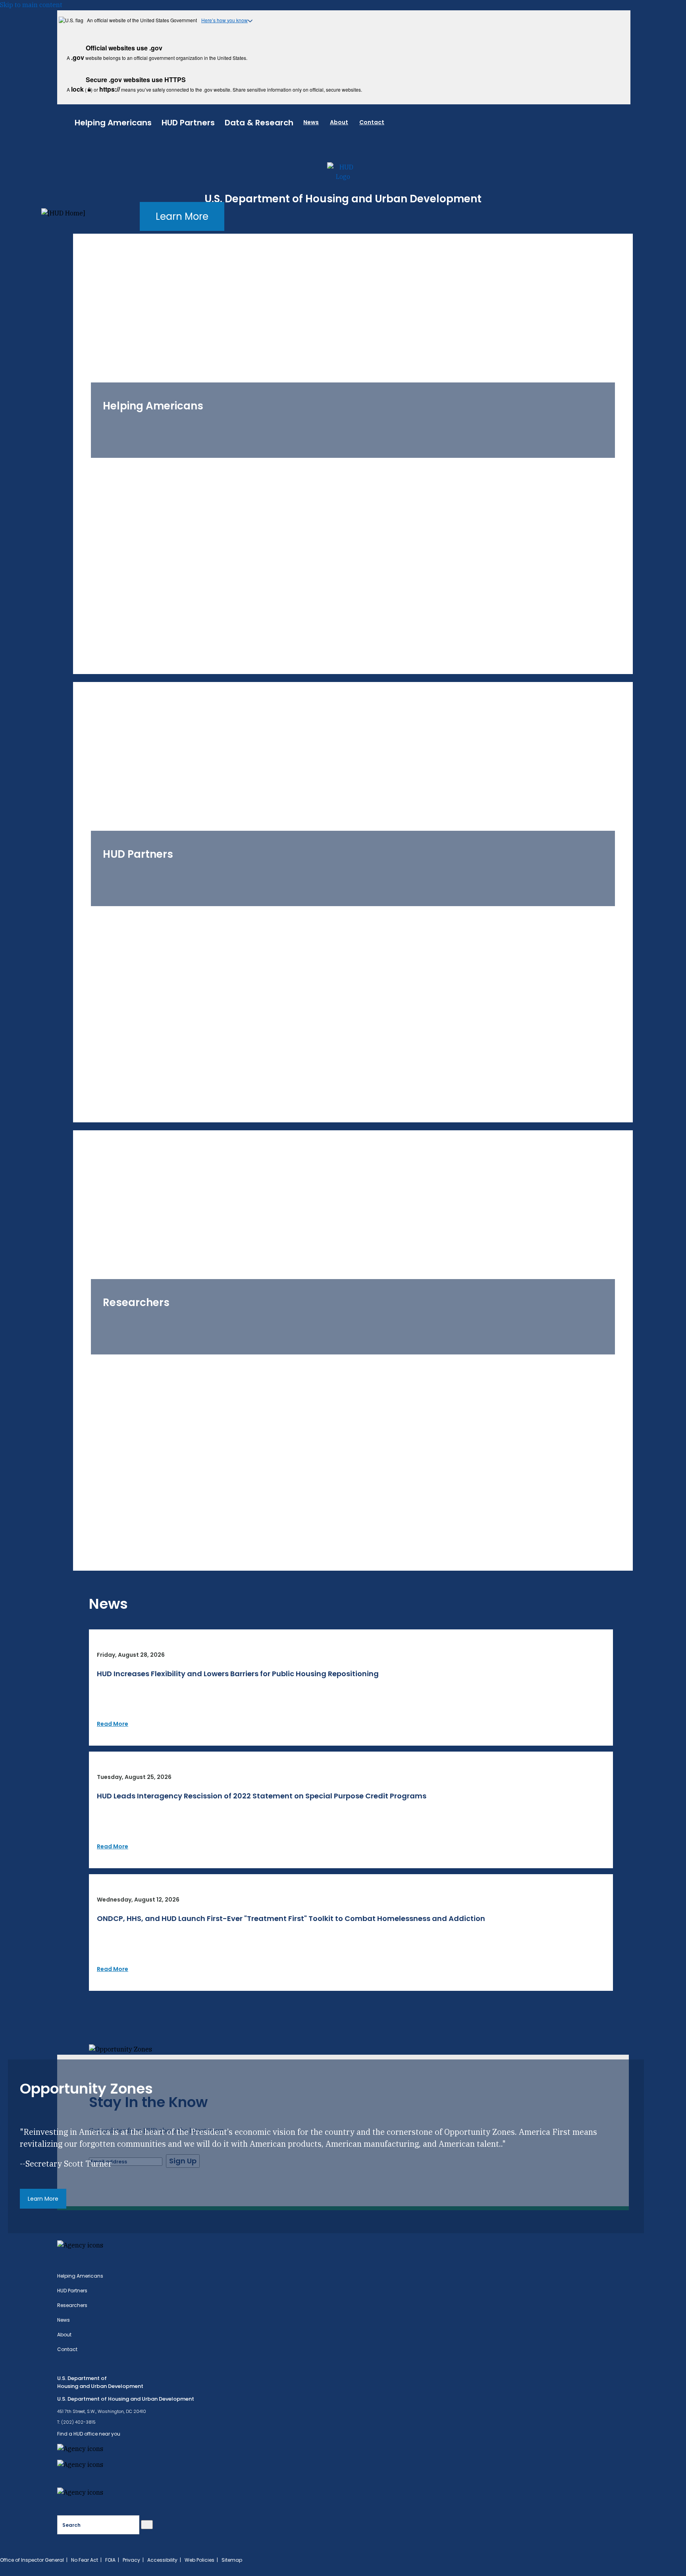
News (311, 122)
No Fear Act (85, 2560)
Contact (372, 122)
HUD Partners (188, 123)
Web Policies (199, 2560)
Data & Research (259, 123)
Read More (113, 1724)
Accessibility (162, 2560)
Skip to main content (31, 5)
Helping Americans (113, 123)
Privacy (131, 2560)
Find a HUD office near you (89, 2434)
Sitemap (232, 2560)
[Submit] (147, 2525)
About (339, 122)
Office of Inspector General (32, 2560)
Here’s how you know (224, 20)
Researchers (72, 2305)
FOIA (110, 2560)
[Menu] (66, 121)
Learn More (182, 216)
